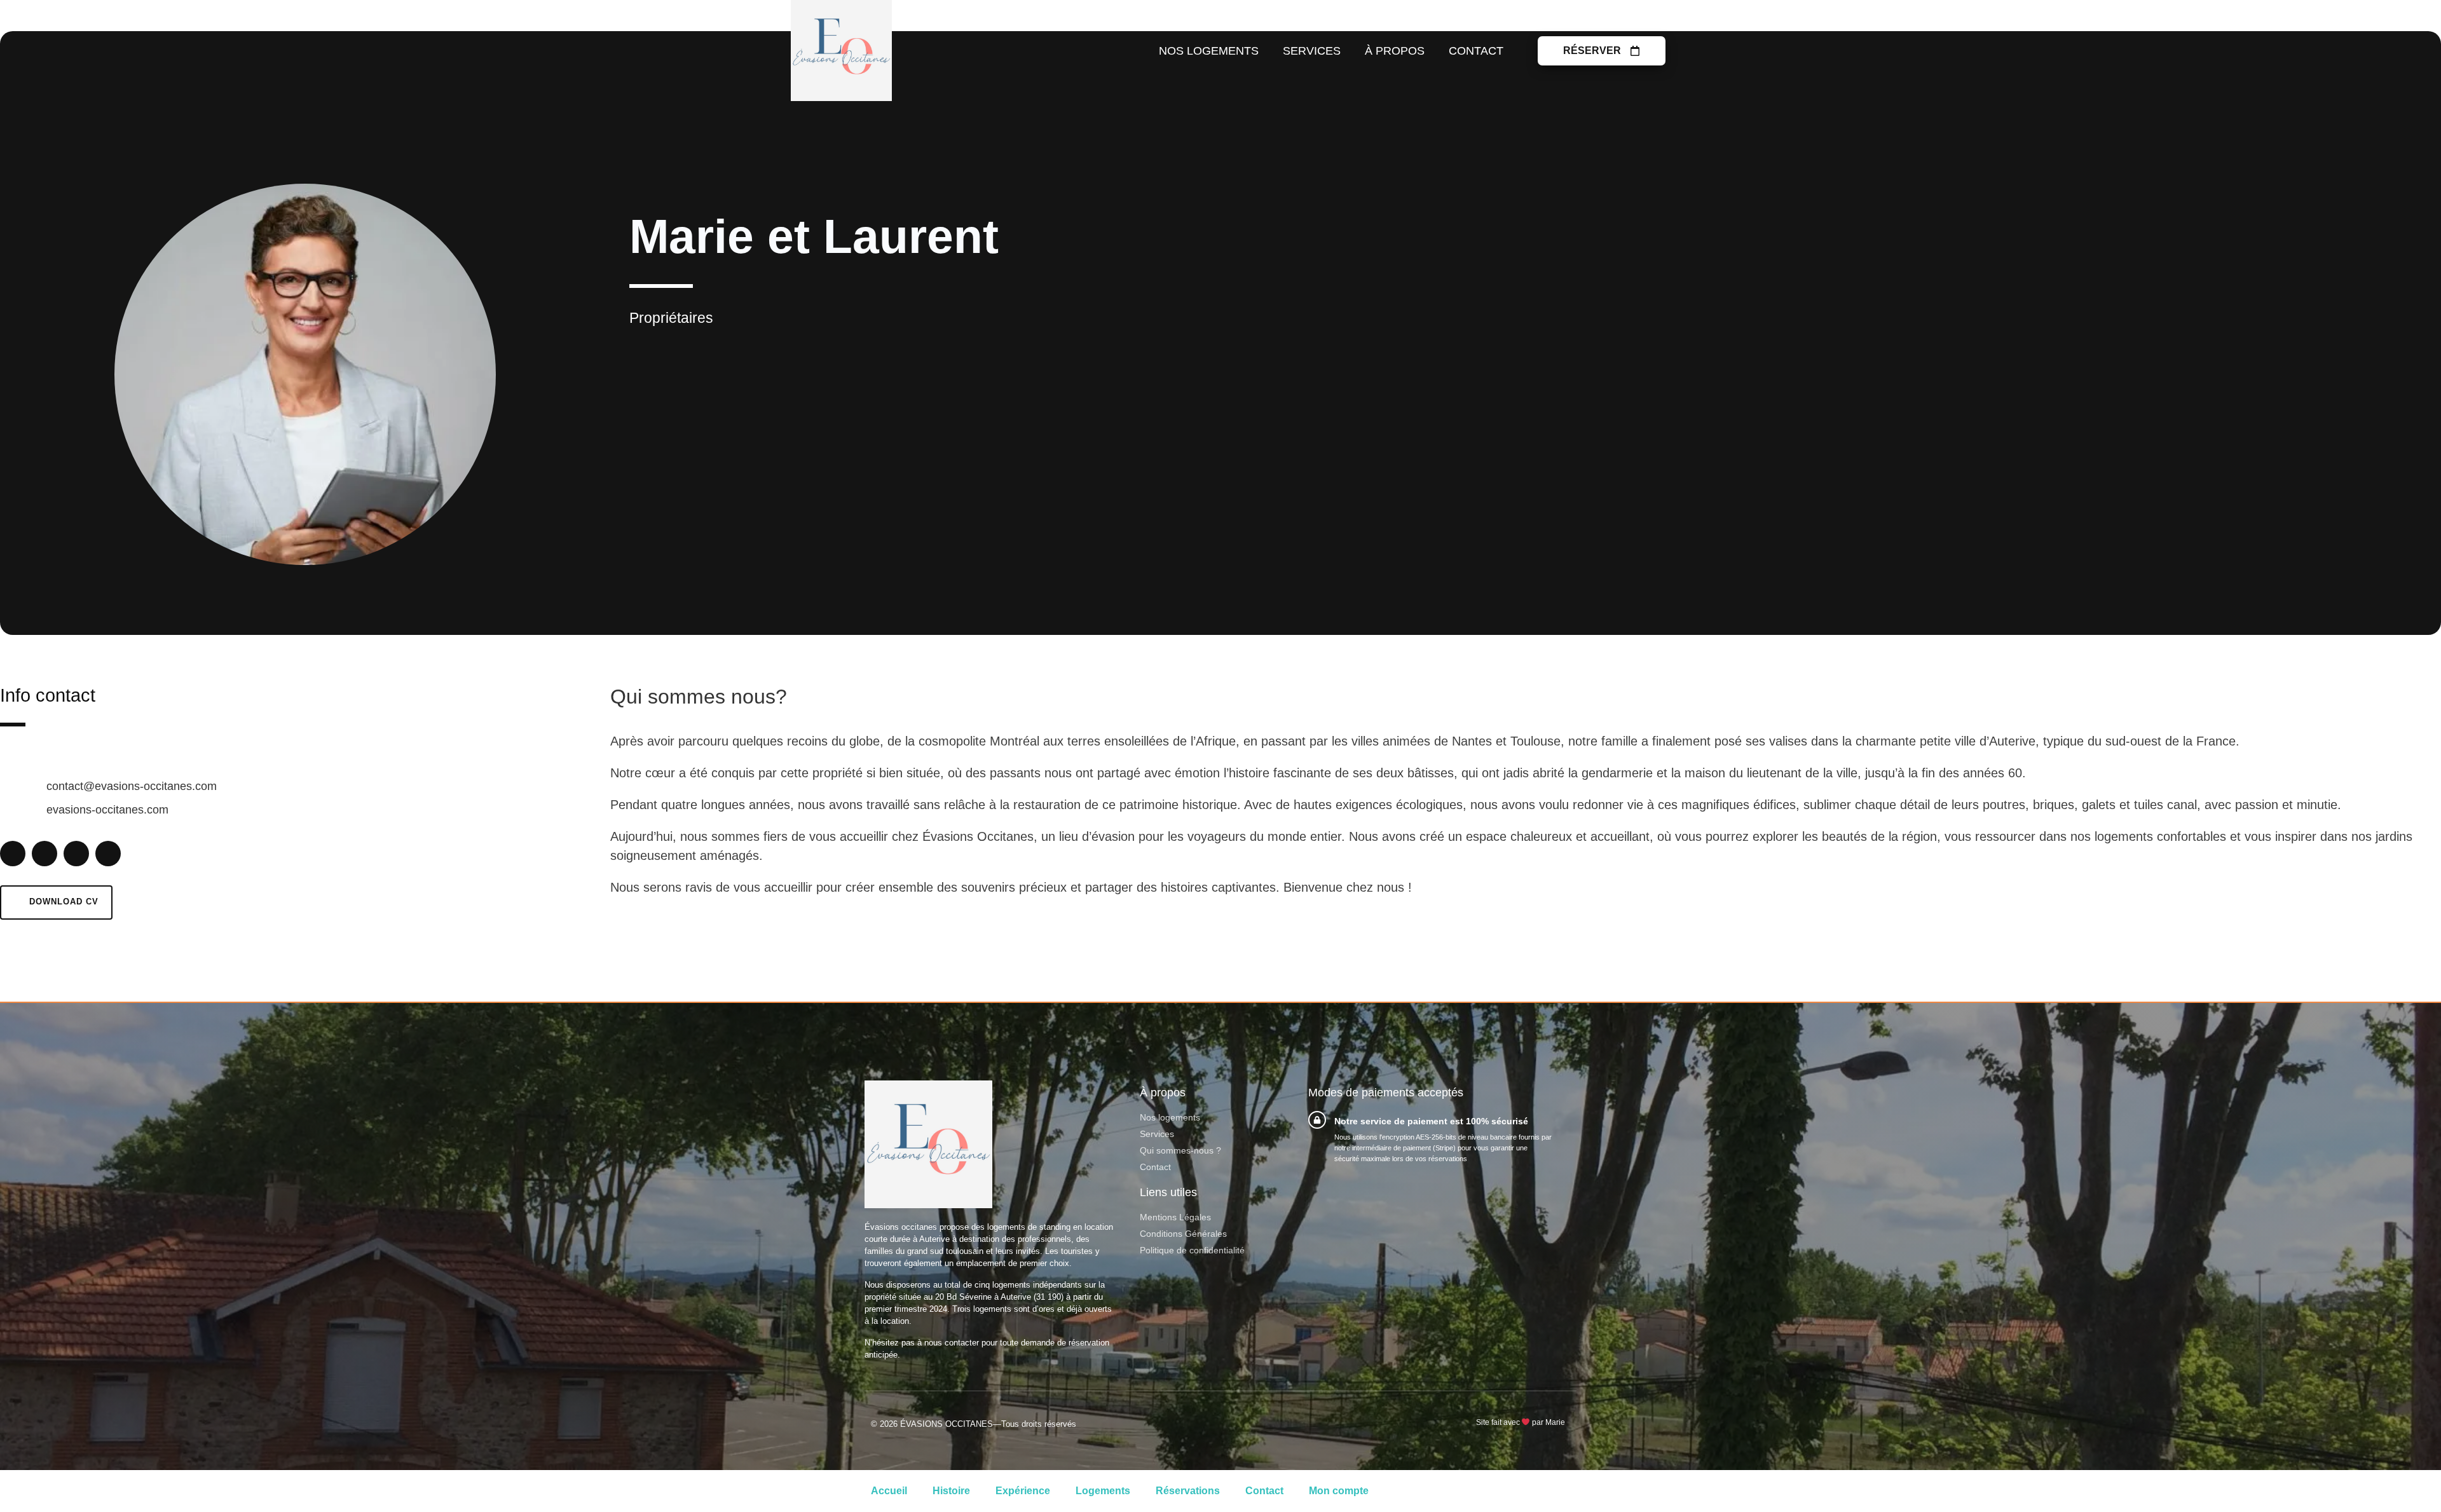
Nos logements (1209, 51)
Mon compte (1339, 1491)
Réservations (1188, 1491)
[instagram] (108, 854)
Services (1312, 51)
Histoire (951, 1491)
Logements (1103, 1491)
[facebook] (13, 854)
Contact (1476, 51)
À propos (1395, 51)
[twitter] (76, 854)
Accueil (889, 1491)
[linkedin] (44, 854)
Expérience (1023, 1491)
